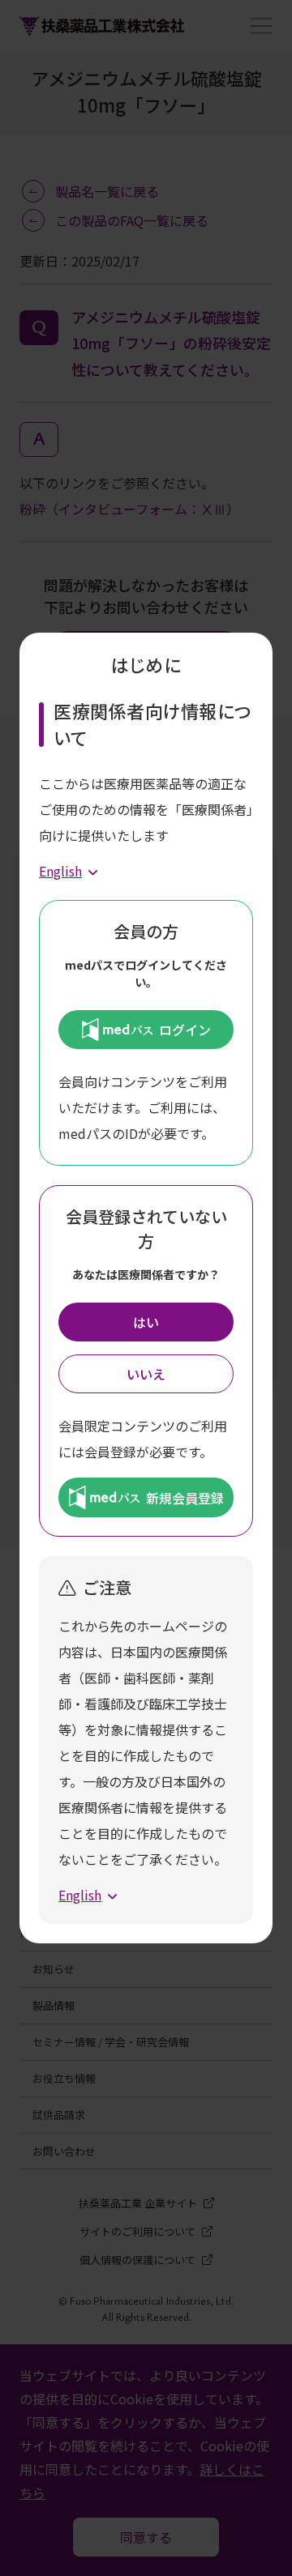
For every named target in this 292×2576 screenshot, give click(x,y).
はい (146, 1322)
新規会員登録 (185, 1498)
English (60, 871)
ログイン (185, 1030)
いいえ (146, 1374)
